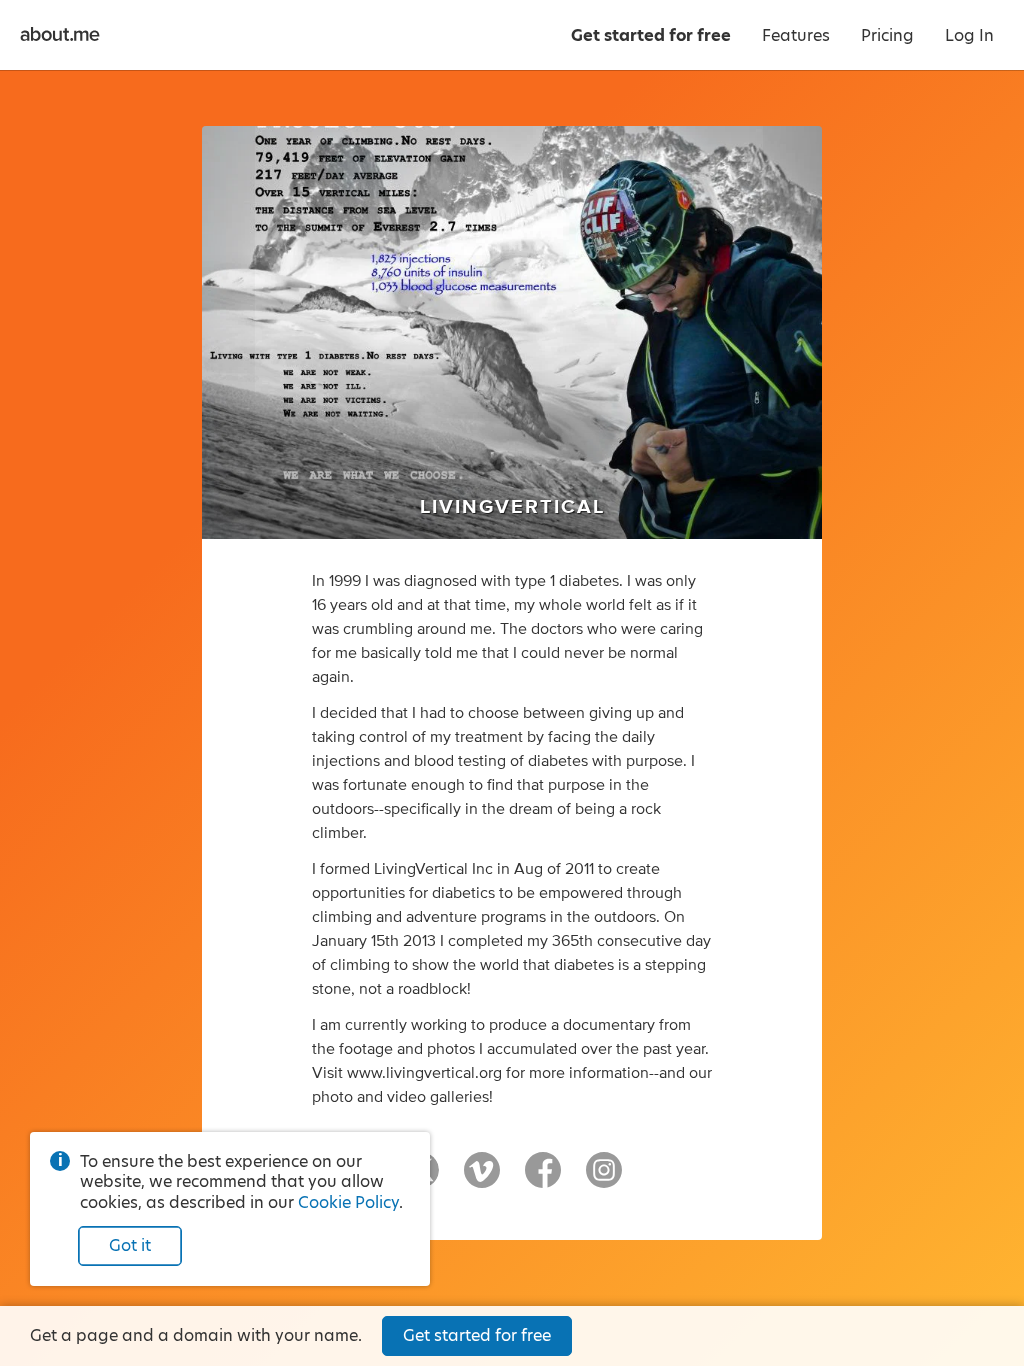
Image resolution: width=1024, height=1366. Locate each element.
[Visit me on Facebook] (543, 1179)
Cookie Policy (348, 1202)
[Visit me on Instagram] (604, 1179)
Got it (130, 1245)
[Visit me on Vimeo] (482, 1179)
